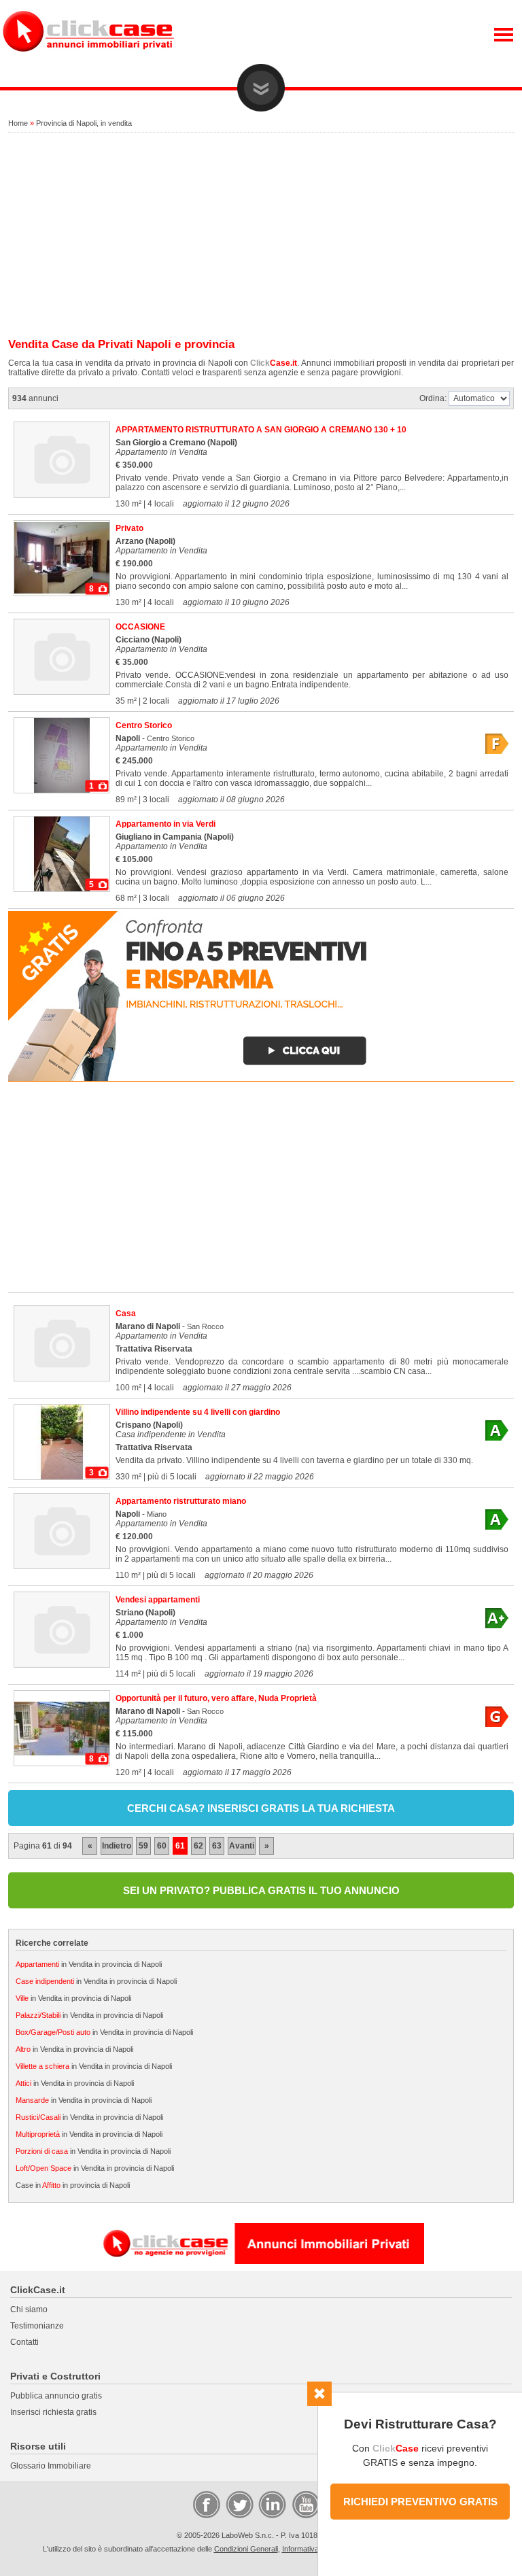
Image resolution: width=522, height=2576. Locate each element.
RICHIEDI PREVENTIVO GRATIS (420, 2502)
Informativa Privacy (314, 2549)
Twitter (239, 2504)
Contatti (24, 2342)
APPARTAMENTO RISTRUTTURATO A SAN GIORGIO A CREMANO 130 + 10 (261, 430)
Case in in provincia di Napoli (73, 2185)
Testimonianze (37, 2326)
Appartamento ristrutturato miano (181, 1501)
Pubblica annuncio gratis (56, 2396)
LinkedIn (271, 2504)
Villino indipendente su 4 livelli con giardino (198, 1412)
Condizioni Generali (246, 2549)
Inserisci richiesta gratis (53, 2412)
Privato (129, 528)
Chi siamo (29, 2309)
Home (18, 123)
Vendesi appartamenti (158, 1600)
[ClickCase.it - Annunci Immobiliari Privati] (88, 61)
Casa (126, 1313)
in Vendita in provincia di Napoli (89, 1964)
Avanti (242, 1846)
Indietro (117, 1846)
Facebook (206, 2504)
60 (162, 1846)
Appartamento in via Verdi (166, 824)
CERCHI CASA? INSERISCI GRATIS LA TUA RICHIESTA (261, 1808)
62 (198, 1846)
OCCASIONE (140, 627)
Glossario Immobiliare (51, 2466)
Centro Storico (144, 725)
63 (217, 1846)
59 (143, 1846)
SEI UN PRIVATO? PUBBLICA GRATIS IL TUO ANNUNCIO (261, 1890)
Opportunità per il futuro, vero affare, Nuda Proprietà (216, 1698)
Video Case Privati (305, 2504)
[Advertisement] (261, 236)
